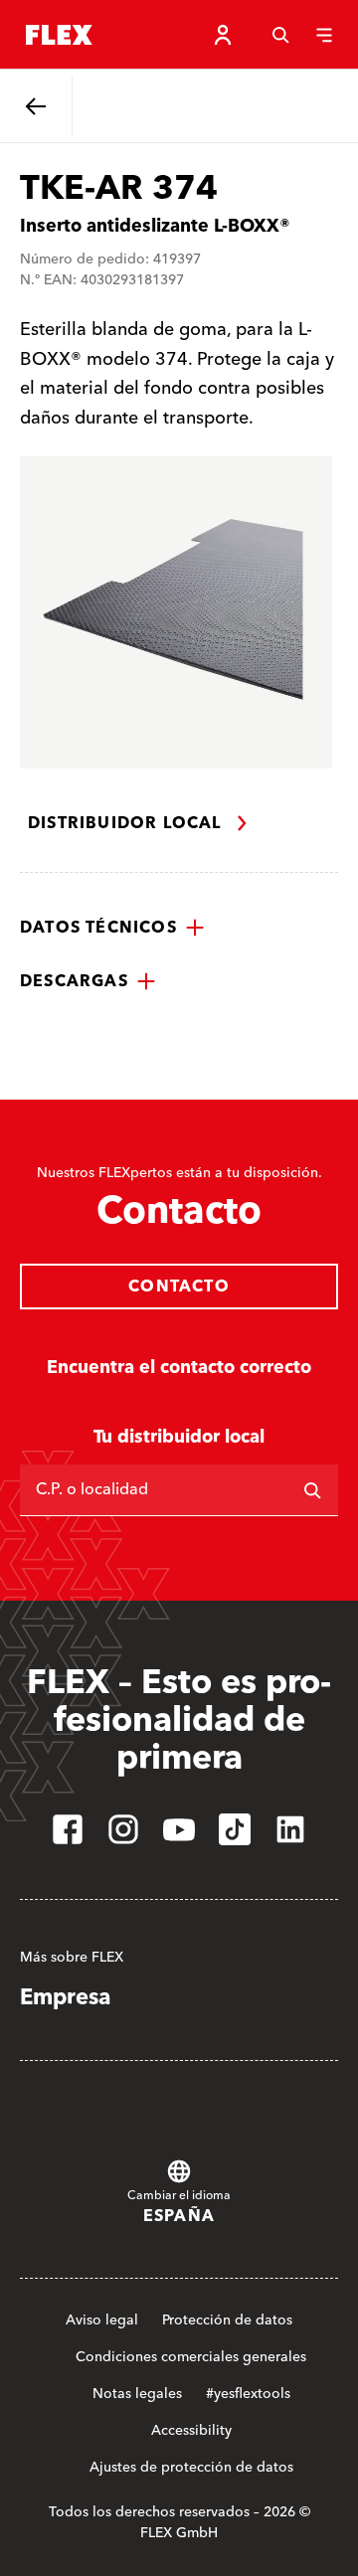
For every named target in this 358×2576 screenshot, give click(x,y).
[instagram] (123, 1829)
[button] (112, 928)
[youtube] (179, 1829)
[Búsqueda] (280, 35)
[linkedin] (290, 1829)
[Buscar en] (312, 1490)
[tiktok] (235, 1829)
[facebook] (68, 1829)
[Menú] (324, 35)
